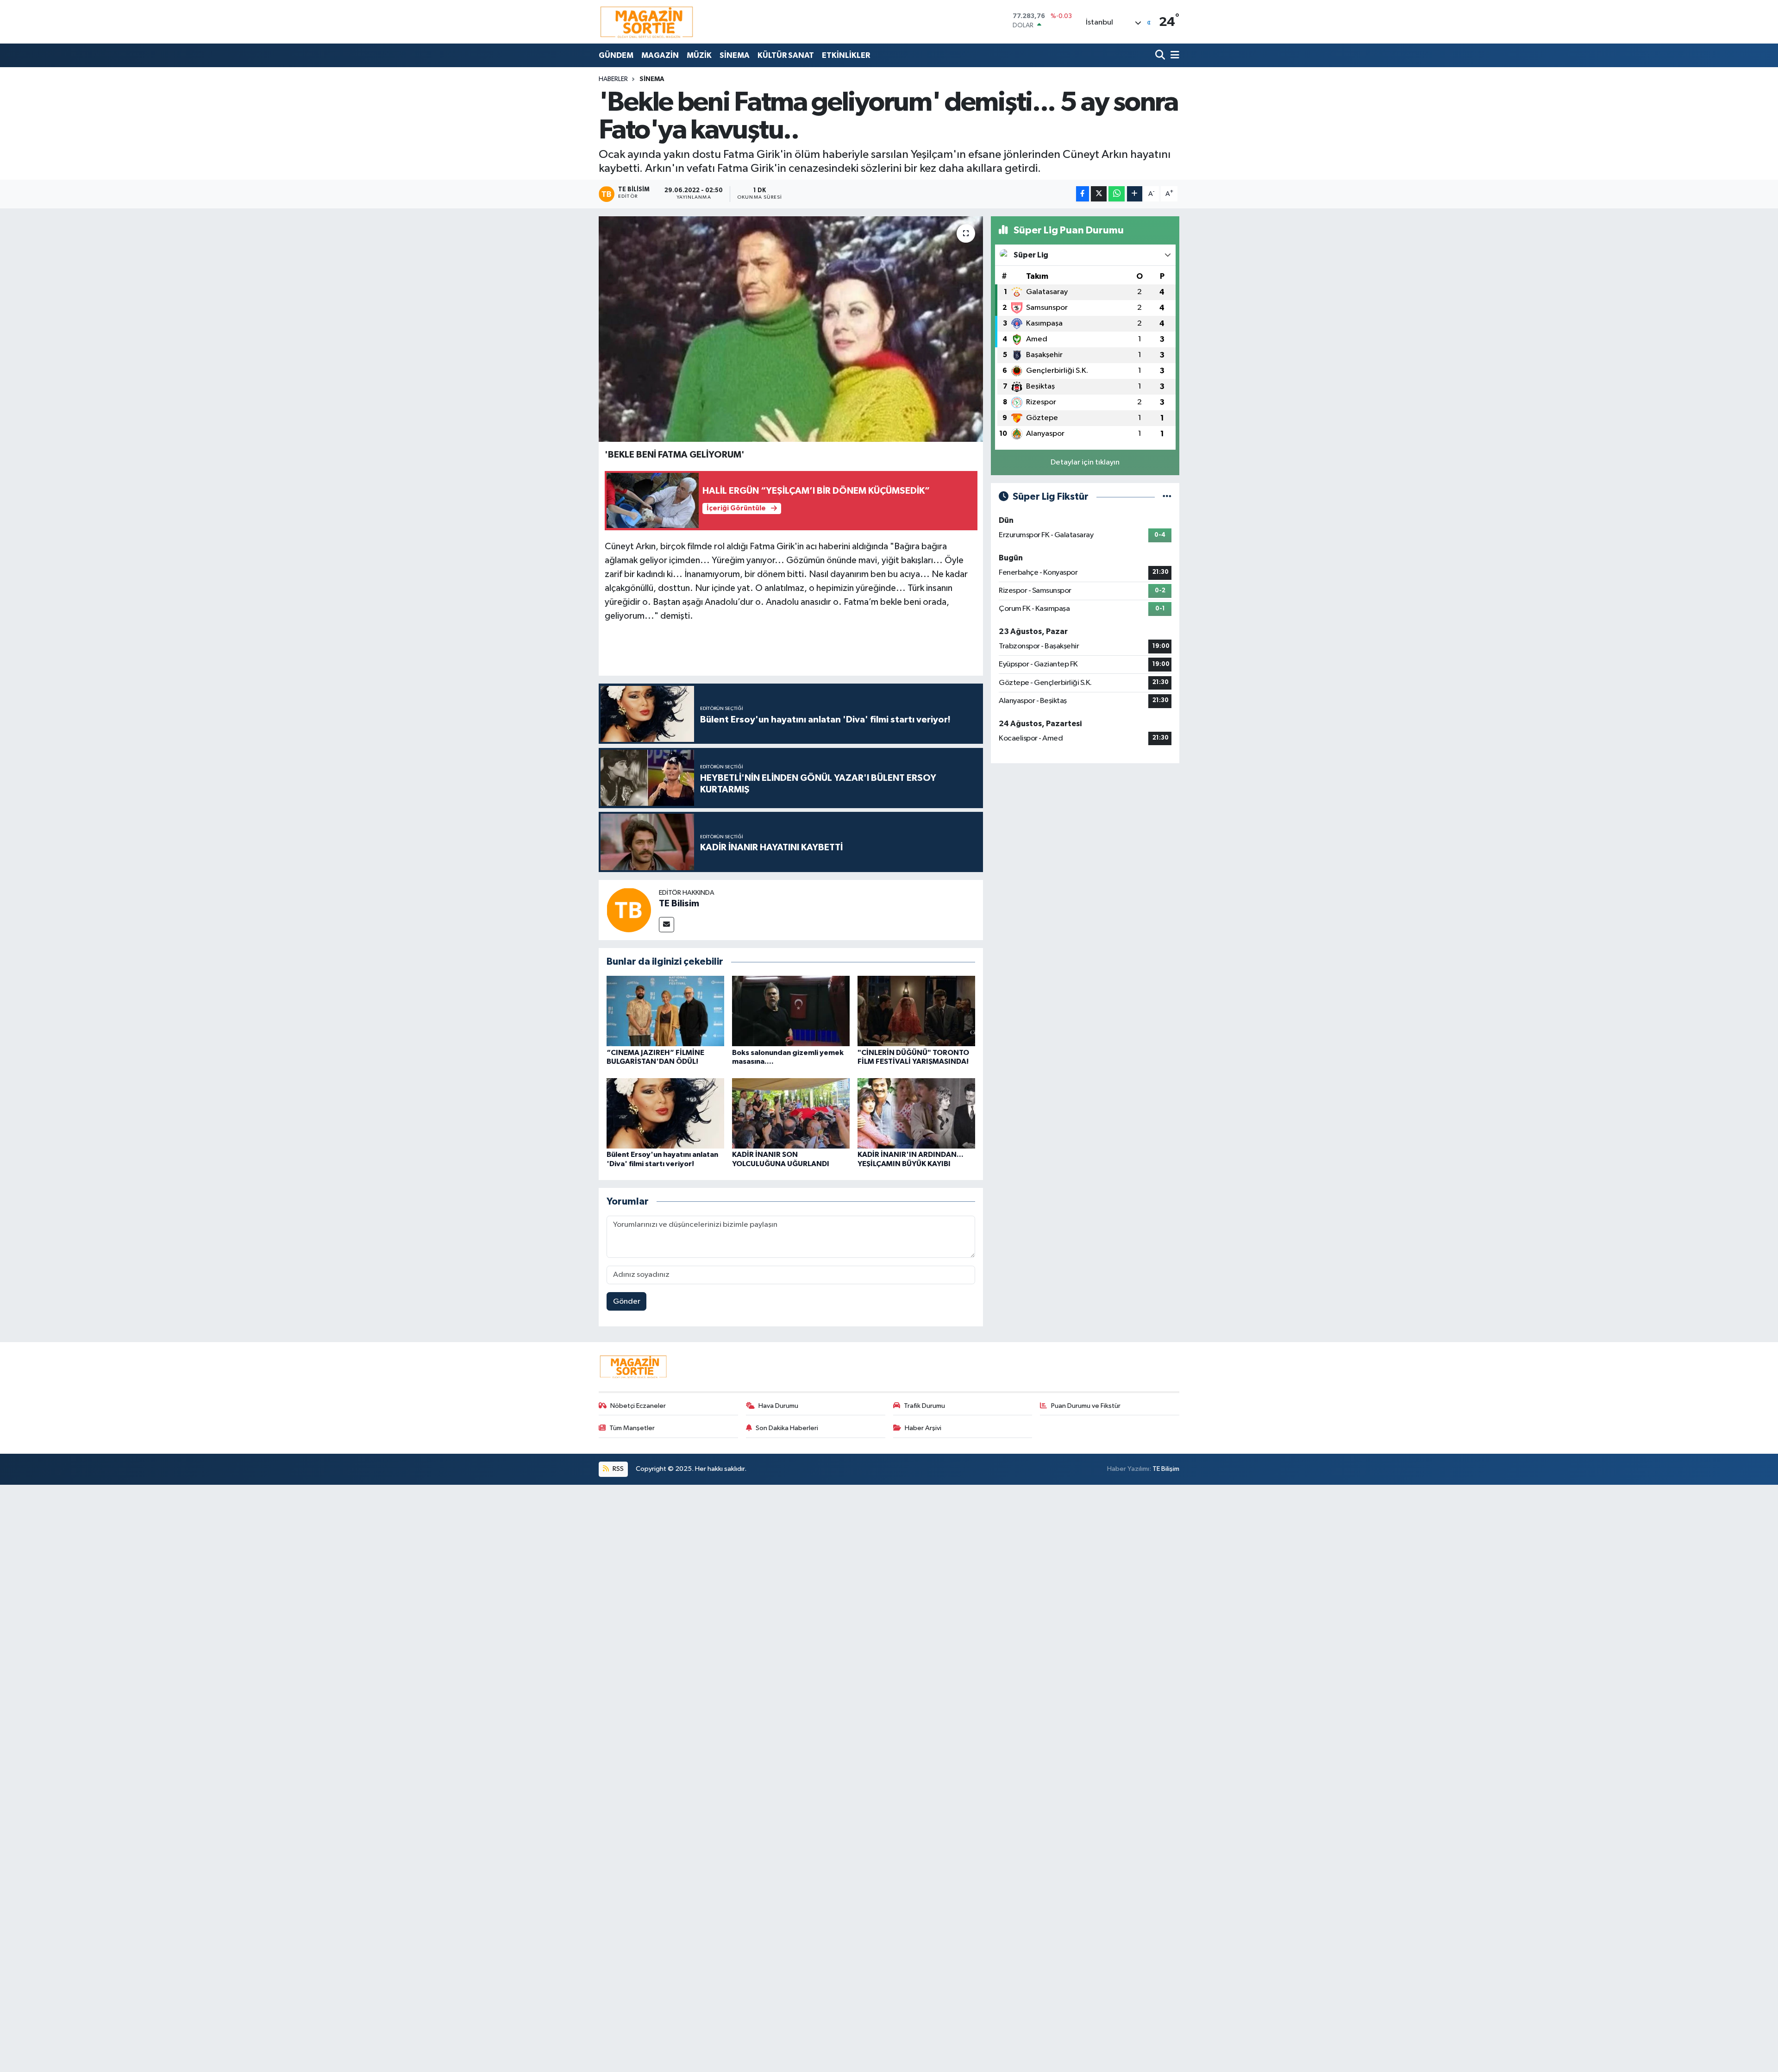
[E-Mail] (667, 925)
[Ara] (1161, 55)
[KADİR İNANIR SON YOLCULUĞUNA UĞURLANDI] (791, 1113)
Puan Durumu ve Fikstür (1086, 1406)
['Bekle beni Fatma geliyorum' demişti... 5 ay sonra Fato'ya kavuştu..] (791, 329)
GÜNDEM (616, 55)
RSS (617, 1469)
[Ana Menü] (1173, 55)
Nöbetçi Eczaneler (638, 1406)
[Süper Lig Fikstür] (1167, 497)
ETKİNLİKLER (846, 55)
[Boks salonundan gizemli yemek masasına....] (791, 1011)
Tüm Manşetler (632, 1428)
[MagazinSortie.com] (647, 22)
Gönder (627, 1302)
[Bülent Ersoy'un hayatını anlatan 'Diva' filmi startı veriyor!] (665, 1113)
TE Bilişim (1166, 1469)
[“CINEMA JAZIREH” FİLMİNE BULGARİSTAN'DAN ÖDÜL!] (665, 1011)
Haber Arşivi (923, 1428)
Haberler (613, 79)
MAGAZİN (660, 55)
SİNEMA (735, 55)
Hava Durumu (778, 1406)
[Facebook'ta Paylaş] (1083, 194)
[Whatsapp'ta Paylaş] (1117, 194)
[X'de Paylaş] (1099, 194)
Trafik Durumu (924, 1406)
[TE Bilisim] (629, 910)
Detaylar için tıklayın (1085, 462)
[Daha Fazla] (1135, 194)
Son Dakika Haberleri (787, 1428)
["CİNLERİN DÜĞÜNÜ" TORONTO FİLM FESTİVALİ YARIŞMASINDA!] (916, 1011)
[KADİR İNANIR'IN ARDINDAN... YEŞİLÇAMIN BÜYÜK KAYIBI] (916, 1113)
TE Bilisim (679, 904)
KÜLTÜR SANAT (786, 55)
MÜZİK (699, 55)
